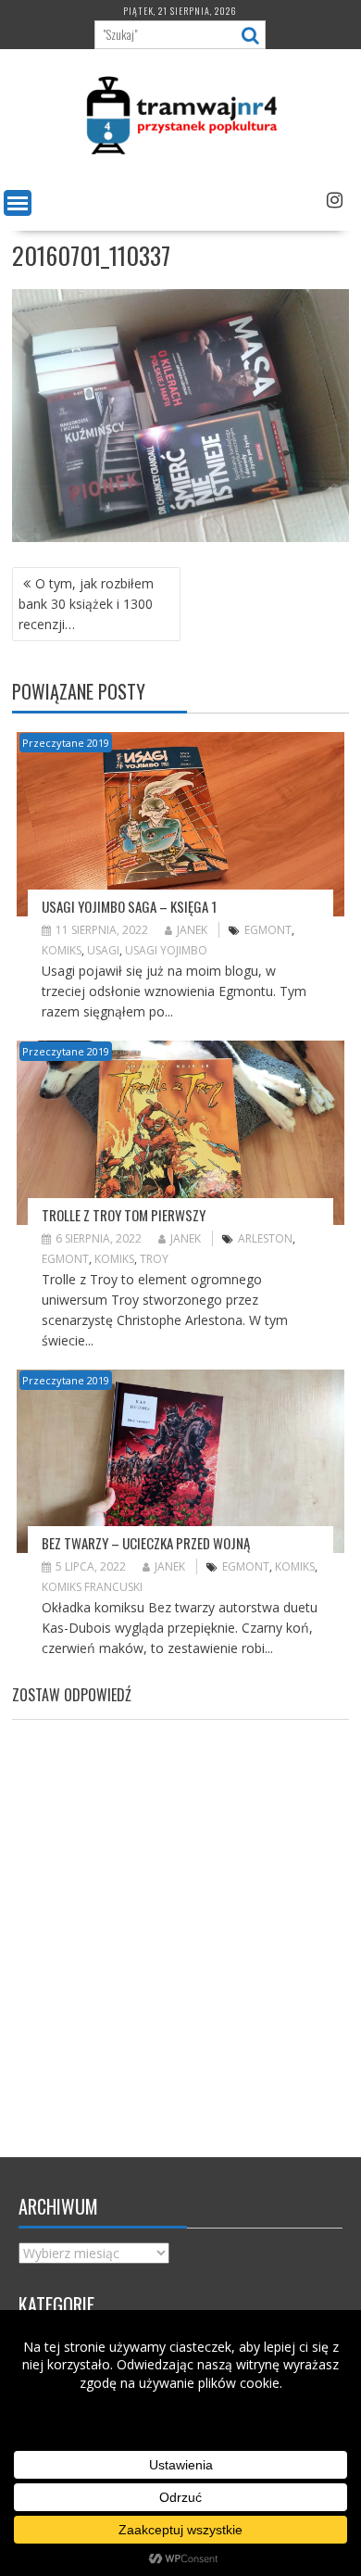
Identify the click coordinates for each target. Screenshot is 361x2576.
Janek (192, 930)
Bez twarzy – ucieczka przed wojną (146, 1543)
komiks (62, 950)
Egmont (268, 930)
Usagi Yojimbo (166, 950)
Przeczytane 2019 (66, 743)
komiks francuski (92, 1587)
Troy (154, 1259)
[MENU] (18, 203)
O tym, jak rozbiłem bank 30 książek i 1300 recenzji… (86, 604)
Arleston (265, 1238)
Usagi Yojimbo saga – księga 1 (129, 906)
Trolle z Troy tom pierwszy (124, 1215)
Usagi (103, 950)
